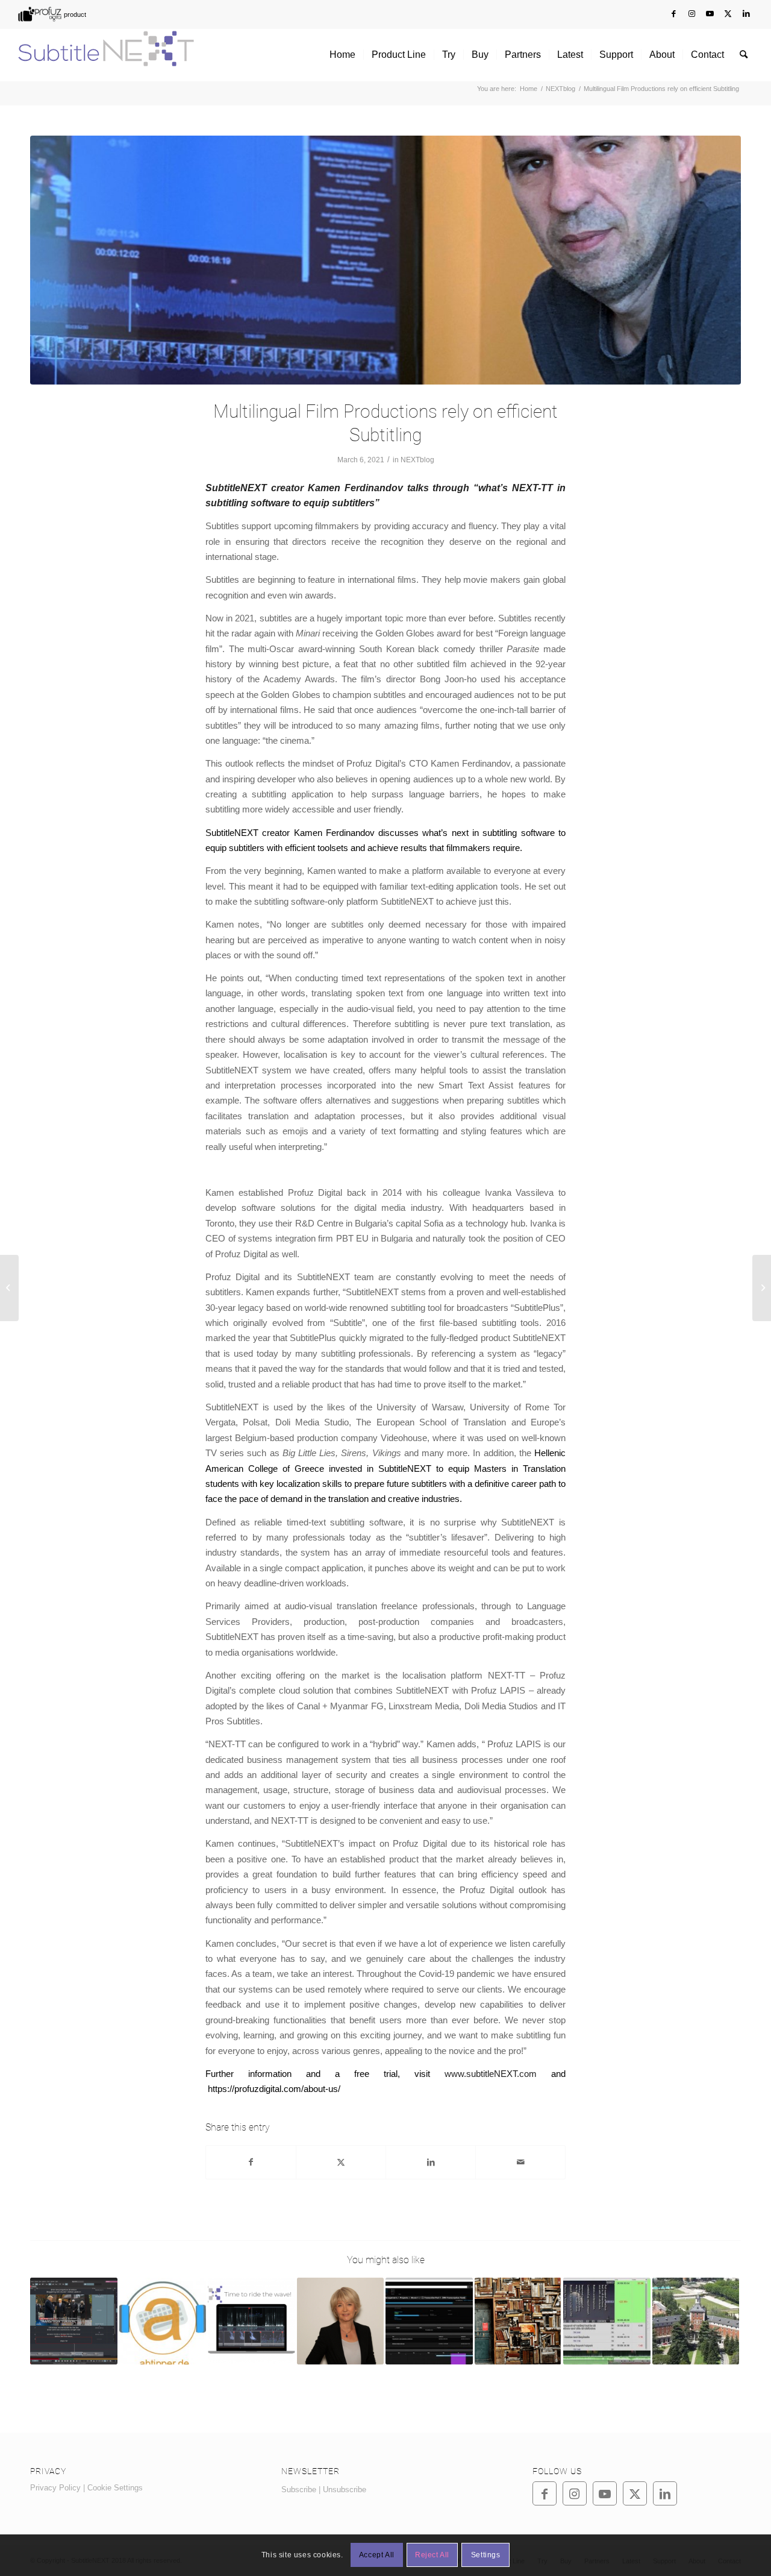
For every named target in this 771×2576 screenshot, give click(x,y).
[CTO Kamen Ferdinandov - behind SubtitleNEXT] (385, 260)
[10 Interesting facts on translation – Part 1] (518, 2321)
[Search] (744, 55)
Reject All (432, 2556)
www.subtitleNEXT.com (491, 2074)
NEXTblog (417, 460)
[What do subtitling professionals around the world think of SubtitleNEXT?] (251, 2321)
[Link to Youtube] (710, 14)
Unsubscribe (345, 2490)
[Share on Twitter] (341, 2162)
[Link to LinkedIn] (746, 14)
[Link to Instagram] (692, 14)
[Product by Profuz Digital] (51, 14)
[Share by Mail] (520, 2162)
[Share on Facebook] (251, 2162)
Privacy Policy (55, 2488)
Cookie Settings (115, 2488)
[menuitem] (51, 14)
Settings (486, 2556)
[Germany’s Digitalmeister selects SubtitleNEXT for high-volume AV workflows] (163, 2321)
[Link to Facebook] (674, 14)
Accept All (377, 2556)
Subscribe (299, 2490)
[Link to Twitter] (728, 14)
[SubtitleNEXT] (106, 55)
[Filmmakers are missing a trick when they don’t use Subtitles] (9, 1288)
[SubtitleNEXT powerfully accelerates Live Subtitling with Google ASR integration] (74, 2321)
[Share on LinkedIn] (431, 2162)
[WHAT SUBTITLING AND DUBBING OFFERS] (341, 2321)
